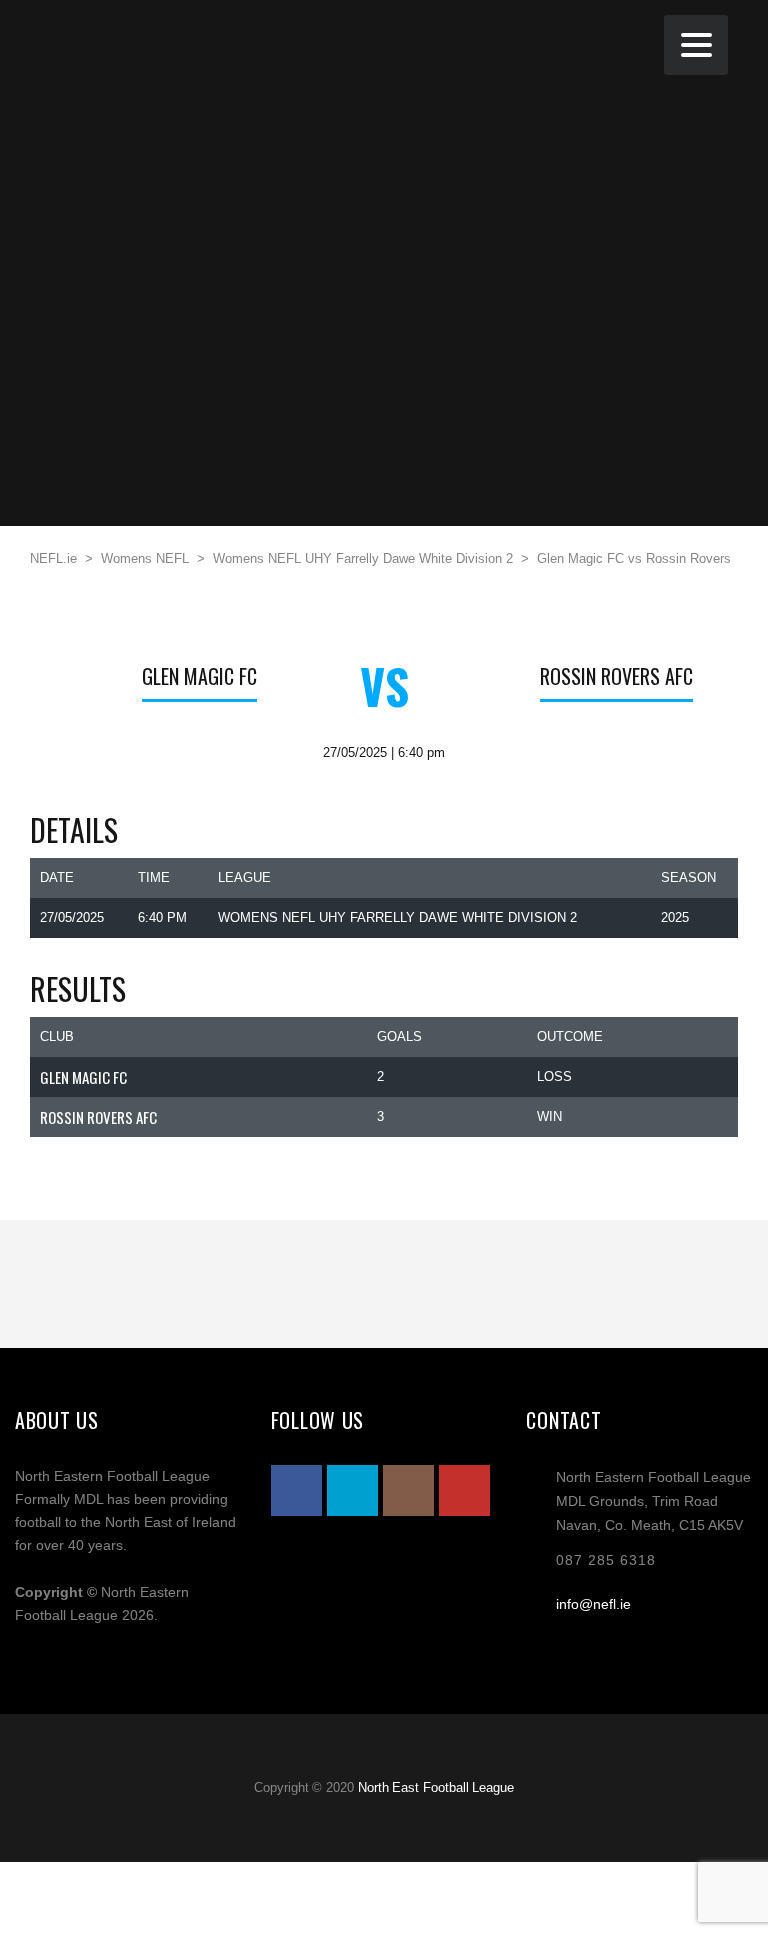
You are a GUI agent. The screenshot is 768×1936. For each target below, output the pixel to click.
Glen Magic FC (199, 676)
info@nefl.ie (593, 1604)
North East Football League (436, 1787)
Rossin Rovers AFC (616, 676)
